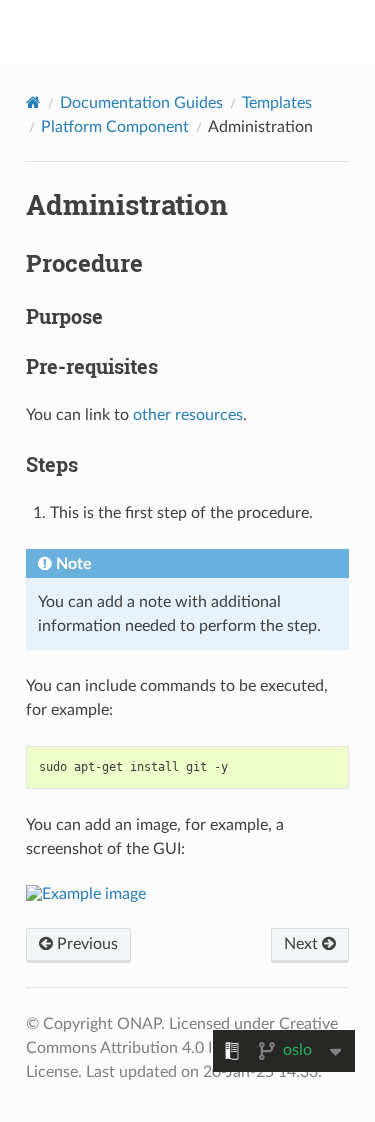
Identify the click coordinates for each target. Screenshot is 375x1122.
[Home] (33, 102)
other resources (188, 415)
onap (200, 31)
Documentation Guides (141, 103)
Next (303, 944)
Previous (85, 944)
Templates (277, 103)
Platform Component (115, 127)
